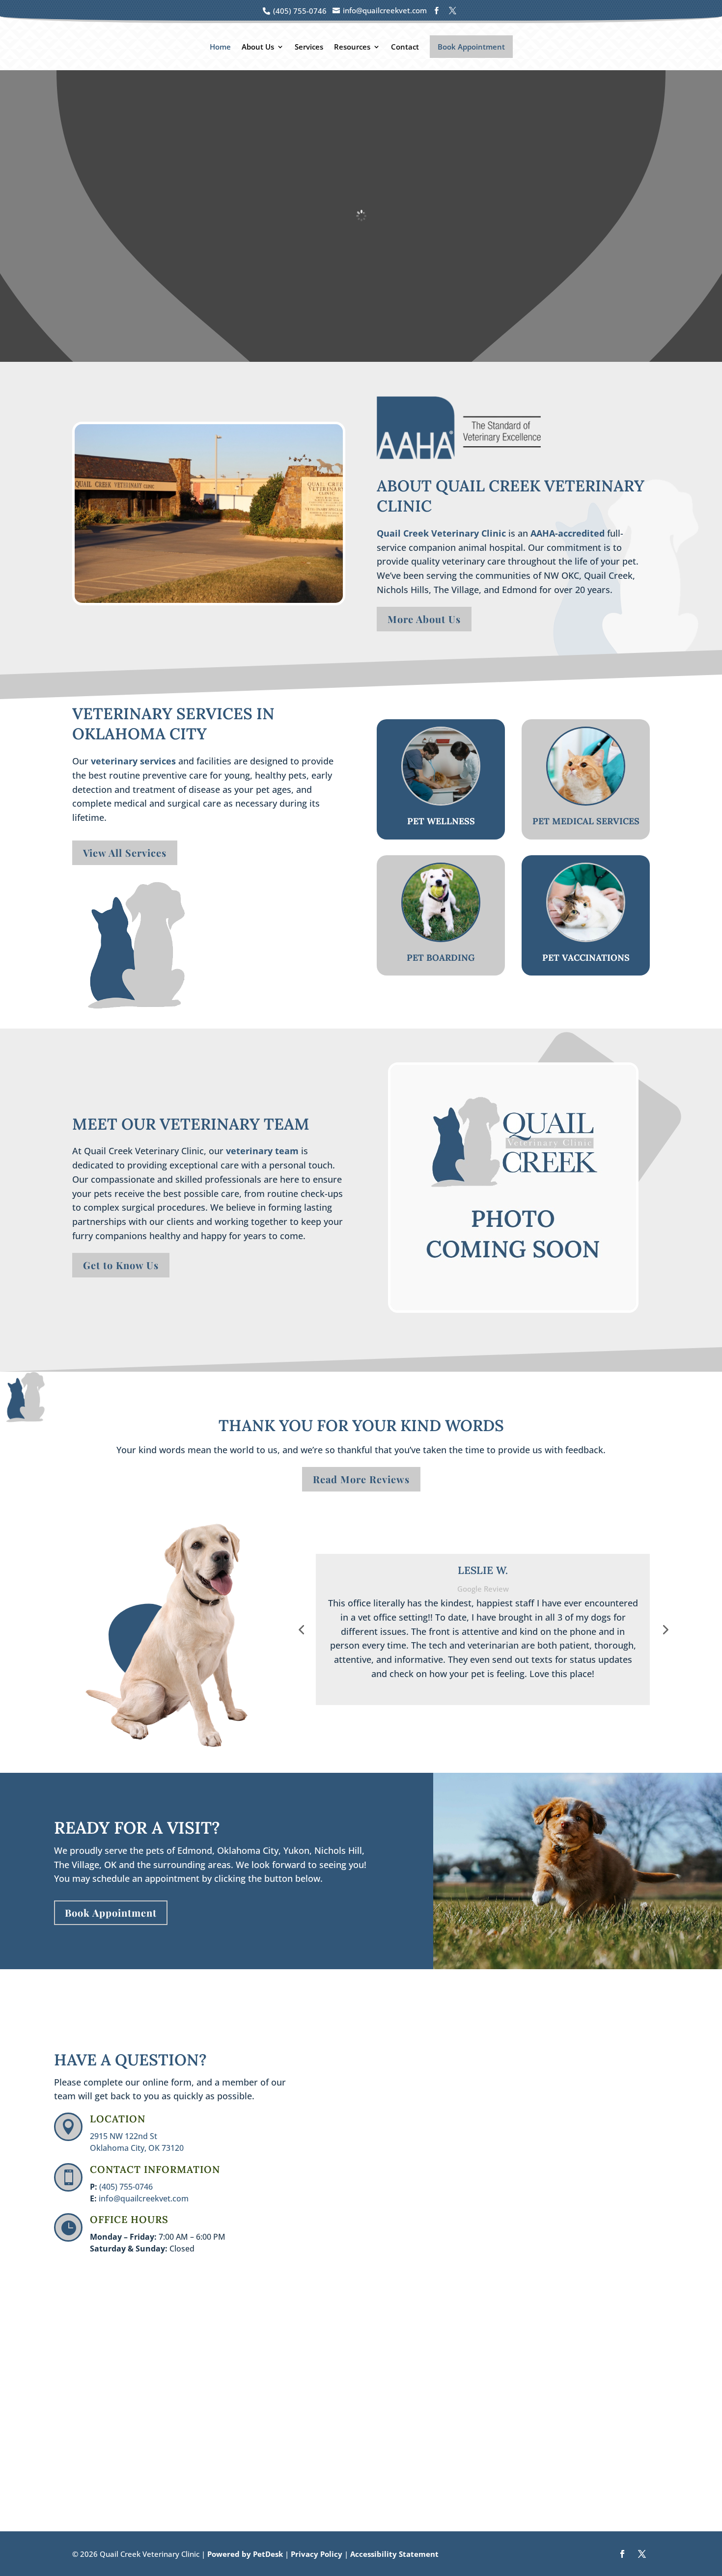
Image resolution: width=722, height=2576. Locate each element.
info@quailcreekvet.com (144, 2198)
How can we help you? (373, 2159)
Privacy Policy (317, 2554)
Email (341, 2078)
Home (220, 47)
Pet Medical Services (586, 821)
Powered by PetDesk (245, 2554)
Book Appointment (471, 47)
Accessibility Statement (394, 2554)
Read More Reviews (361, 1479)
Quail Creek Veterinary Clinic (441, 533)
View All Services (125, 853)
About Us (258, 47)
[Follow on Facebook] (622, 2554)
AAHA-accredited (568, 533)
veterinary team (262, 1151)
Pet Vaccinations (586, 958)
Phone (339, 2119)
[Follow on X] (642, 2554)
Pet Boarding (441, 958)
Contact (405, 47)
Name (342, 2037)
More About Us (424, 619)
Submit (351, 2261)
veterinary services (133, 761)
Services (309, 47)
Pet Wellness (441, 821)
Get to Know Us (121, 1265)
